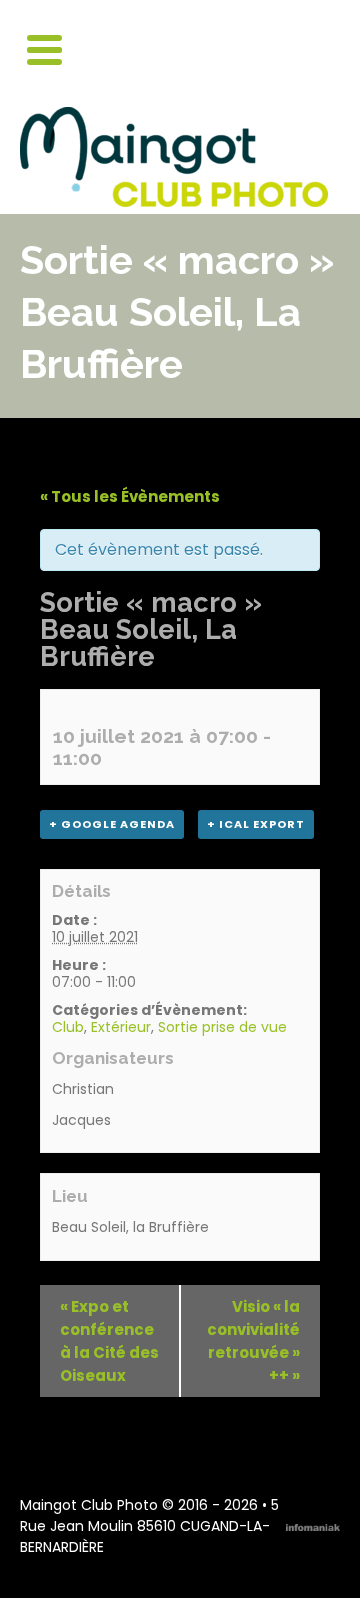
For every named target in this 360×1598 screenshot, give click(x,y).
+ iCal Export (256, 824)
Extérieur (121, 1027)
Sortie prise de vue (222, 1027)
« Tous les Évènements (130, 496)
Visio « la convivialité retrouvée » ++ (253, 1341)
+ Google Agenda (112, 824)
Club (68, 1027)
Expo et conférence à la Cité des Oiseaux (109, 1341)
